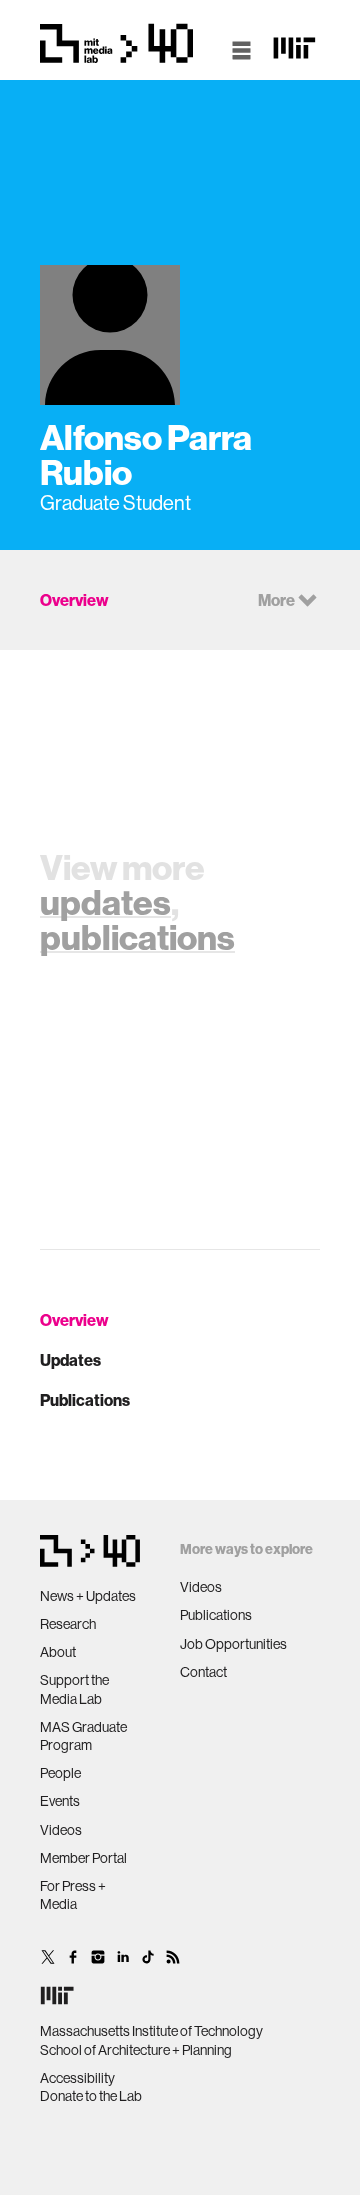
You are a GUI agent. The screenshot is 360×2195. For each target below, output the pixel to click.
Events (60, 1801)
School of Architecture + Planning (136, 2050)
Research (68, 1624)
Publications (85, 1400)
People (60, 1773)
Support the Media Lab (74, 1689)
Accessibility (77, 2078)
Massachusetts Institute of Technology (151, 2031)
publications (137, 937)
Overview (74, 1320)
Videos (61, 1830)
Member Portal (83, 1858)
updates (105, 902)
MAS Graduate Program (83, 1736)
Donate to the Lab (91, 2096)
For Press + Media (73, 1895)
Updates (70, 1360)
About (58, 1652)
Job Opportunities (233, 1644)
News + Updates (88, 1596)
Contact (203, 1672)
